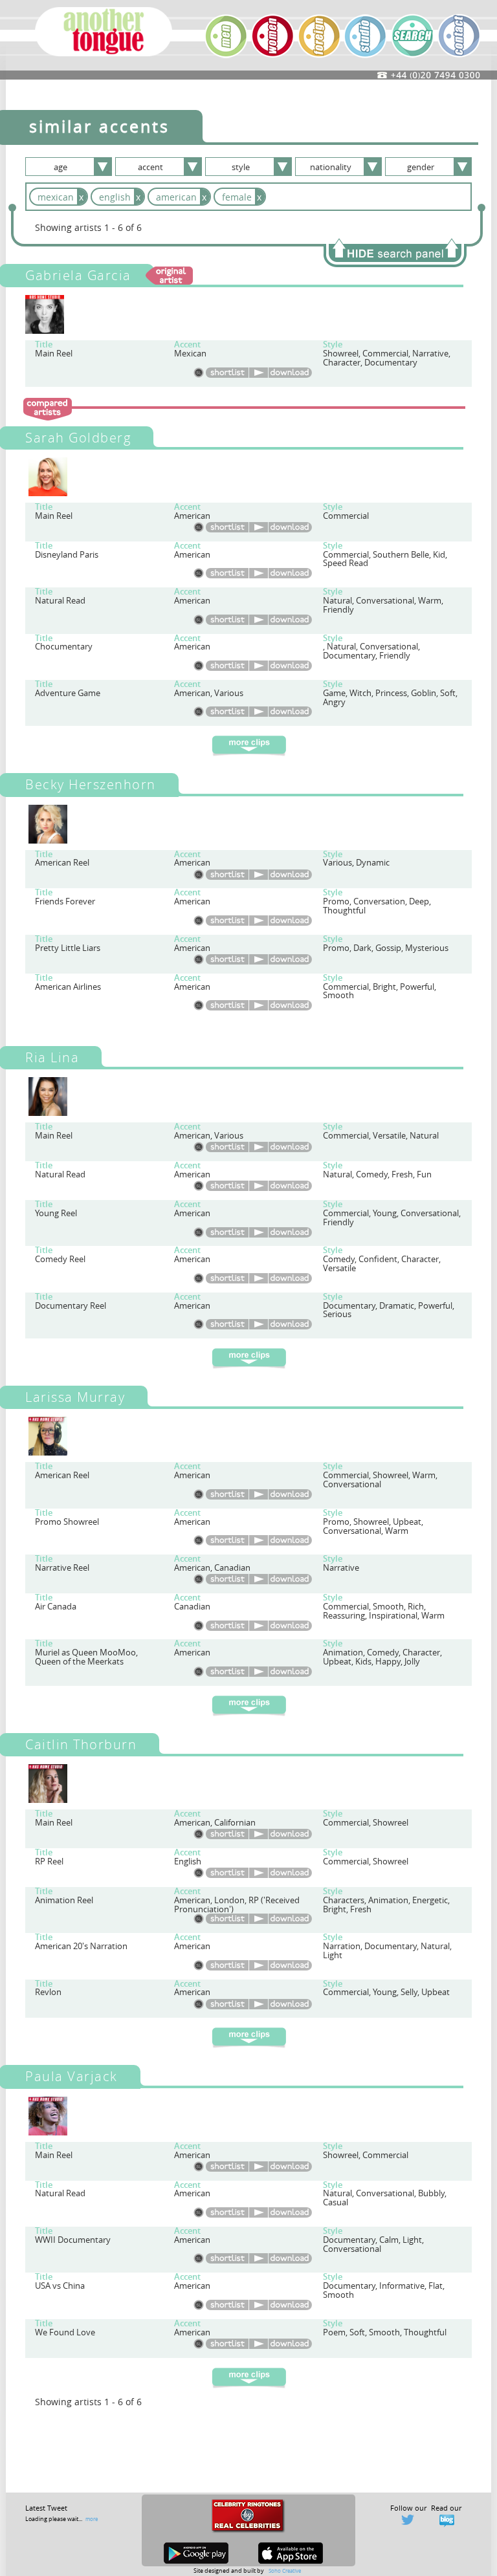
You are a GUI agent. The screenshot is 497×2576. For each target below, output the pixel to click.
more (92, 2519)
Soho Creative (285, 2571)
